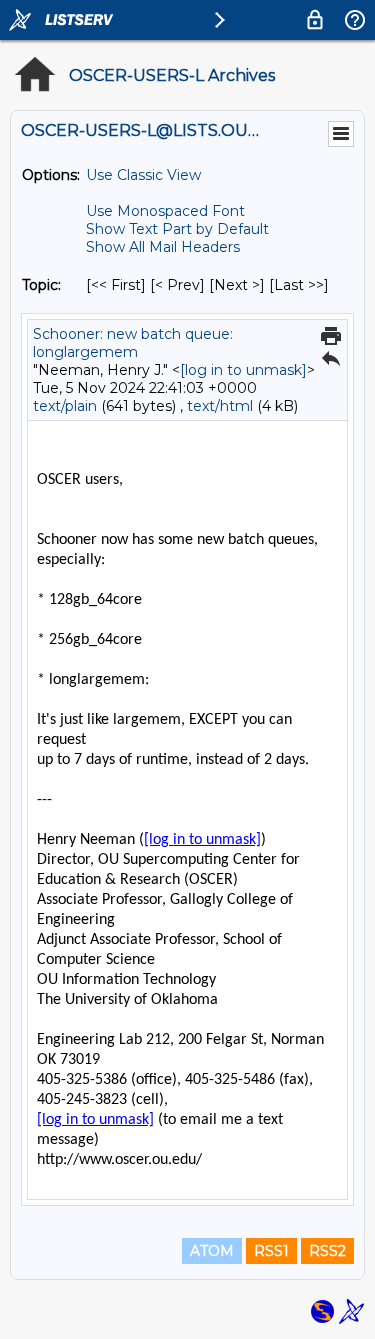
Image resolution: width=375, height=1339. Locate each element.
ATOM (212, 1251)
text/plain (65, 406)
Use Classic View (143, 175)
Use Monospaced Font (165, 211)
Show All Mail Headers (163, 247)
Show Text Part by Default (177, 229)
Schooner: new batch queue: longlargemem (133, 343)
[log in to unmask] (243, 370)
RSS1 (271, 1251)
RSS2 (327, 1251)
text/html (220, 406)
